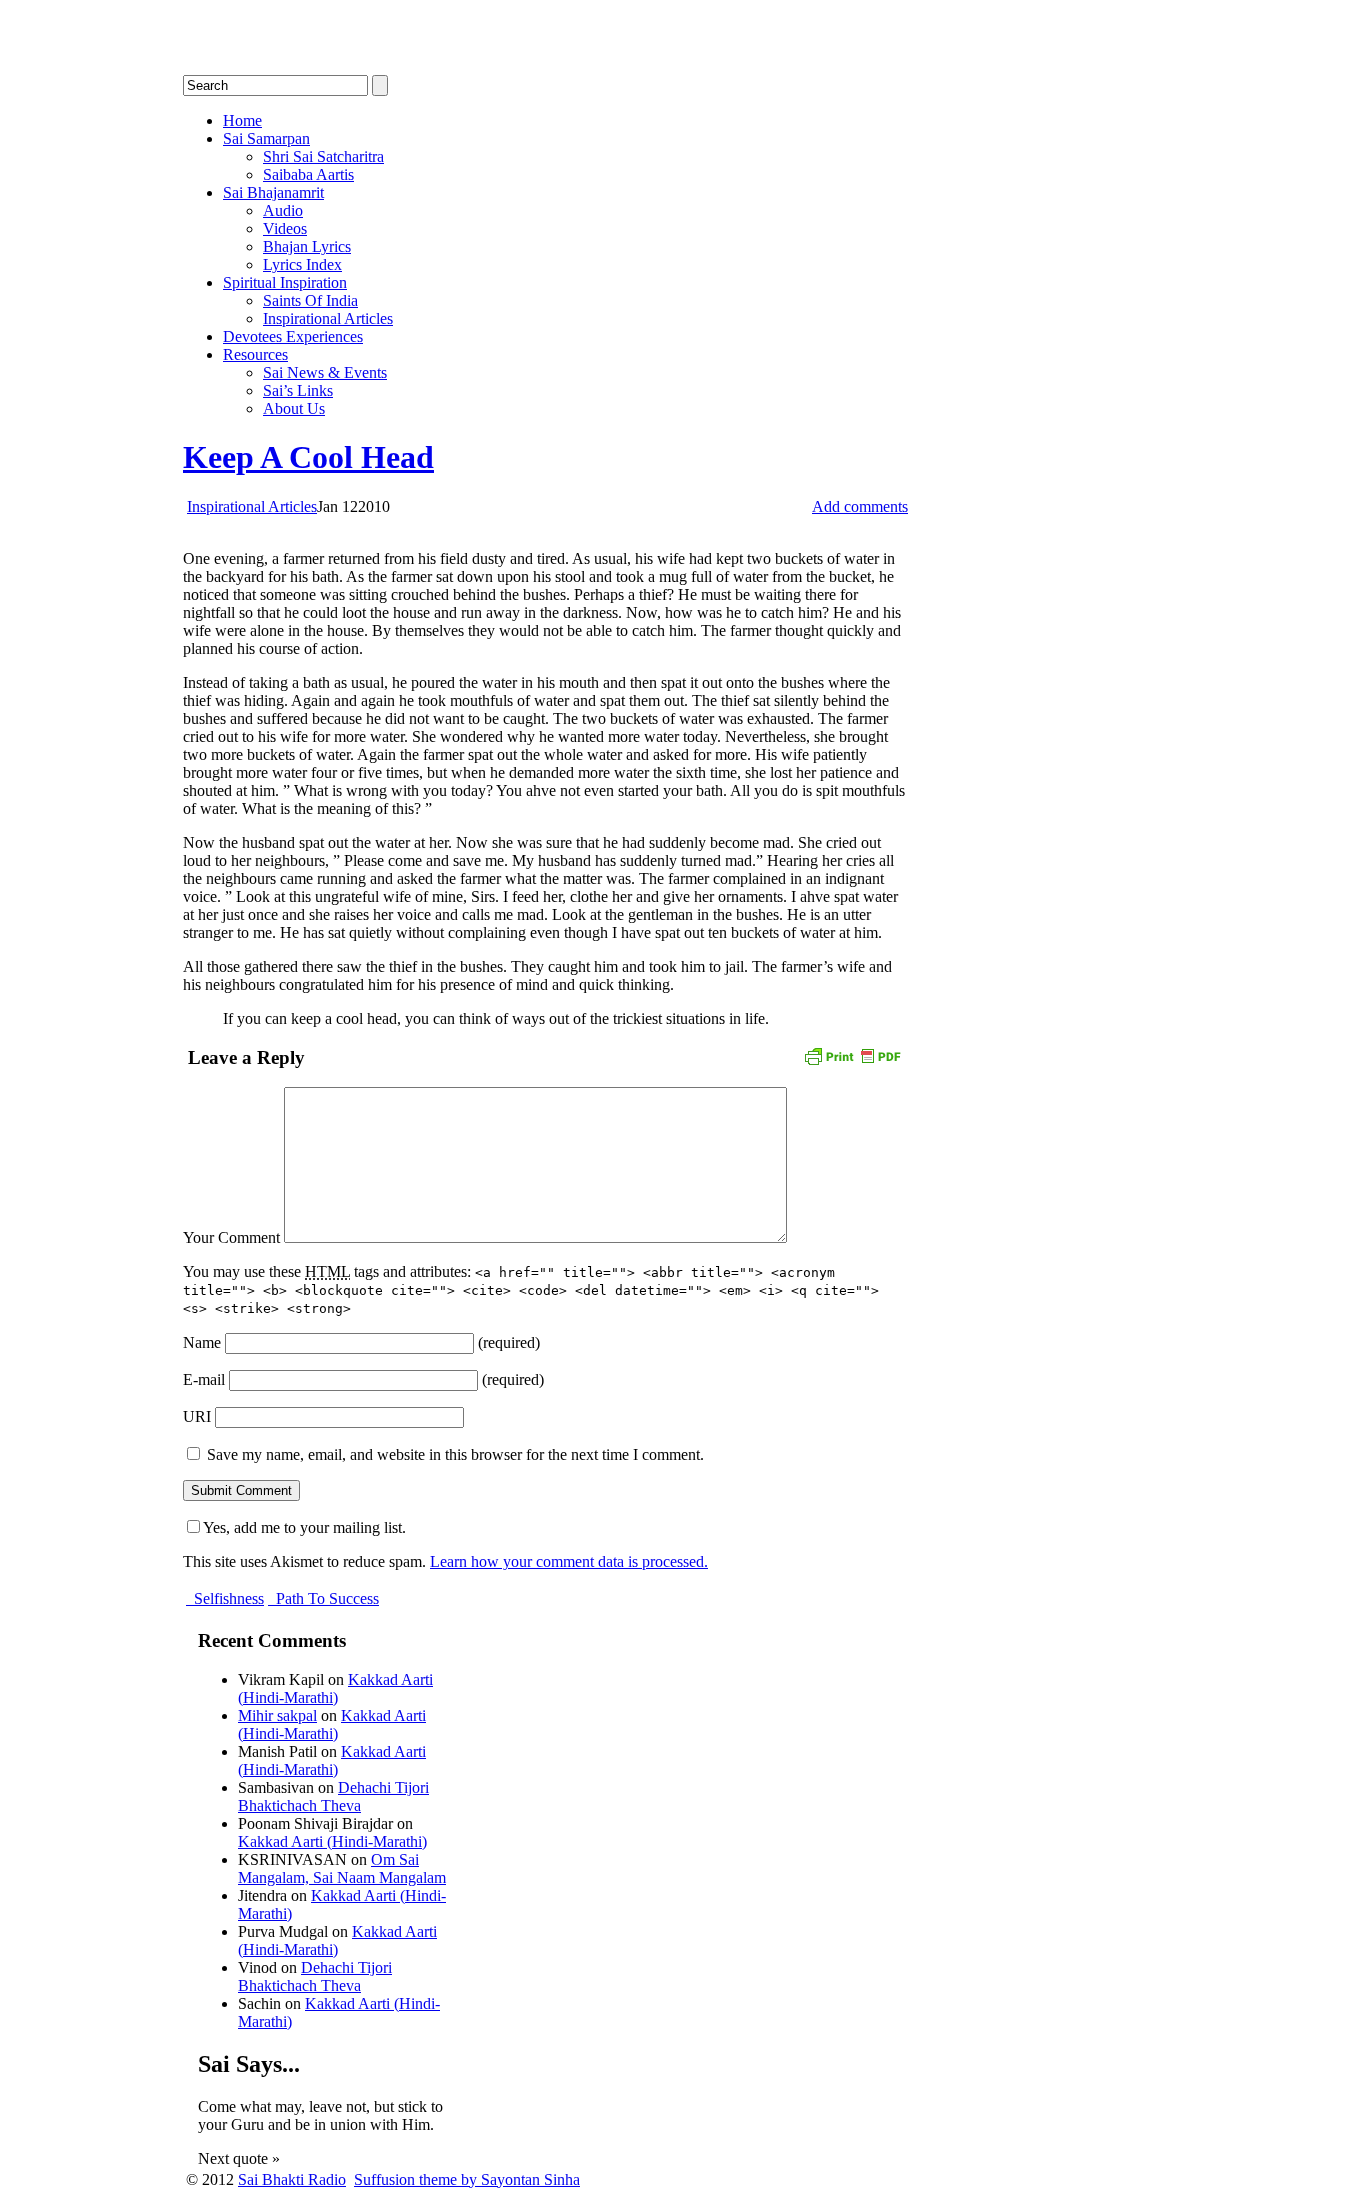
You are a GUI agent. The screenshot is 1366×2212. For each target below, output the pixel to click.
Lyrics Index (302, 264)
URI (197, 1416)
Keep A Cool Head (308, 457)
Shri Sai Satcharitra (323, 156)
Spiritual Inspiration (285, 282)
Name (202, 1342)
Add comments (860, 506)
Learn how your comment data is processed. (569, 1561)
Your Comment (231, 1237)
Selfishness (227, 1598)
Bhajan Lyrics (307, 246)
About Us (294, 408)
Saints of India (310, 300)
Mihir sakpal (277, 1715)
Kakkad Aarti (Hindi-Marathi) (335, 1688)
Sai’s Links (298, 390)
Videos (285, 228)
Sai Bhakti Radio (292, 2179)
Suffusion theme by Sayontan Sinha (467, 2179)
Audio (283, 210)
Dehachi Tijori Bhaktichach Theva (333, 1796)
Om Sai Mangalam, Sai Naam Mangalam (342, 1868)
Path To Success (325, 1598)
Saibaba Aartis (308, 174)
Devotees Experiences (293, 336)
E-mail (204, 1379)
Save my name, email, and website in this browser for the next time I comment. (455, 1454)
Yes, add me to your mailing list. (304, 1527)
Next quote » (239, 2158)
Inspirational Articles (328, 318)
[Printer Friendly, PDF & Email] (852, 1054)
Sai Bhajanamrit (273, 192)
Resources (255, 354)
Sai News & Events (325, 372)
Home (242, 120)
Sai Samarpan (266, 138)
